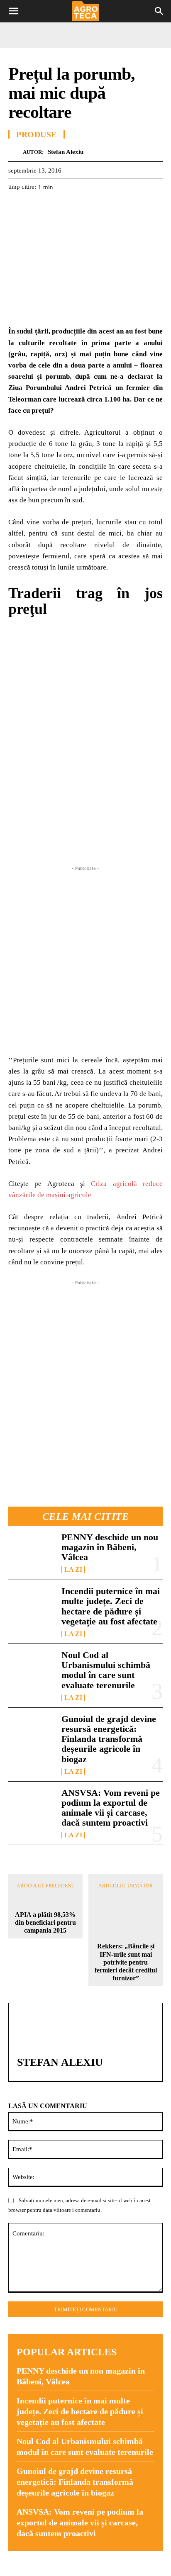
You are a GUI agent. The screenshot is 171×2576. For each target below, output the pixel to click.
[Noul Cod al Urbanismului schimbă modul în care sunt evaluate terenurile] (32, 1671)
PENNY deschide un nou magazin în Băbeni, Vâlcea (110, 1547)
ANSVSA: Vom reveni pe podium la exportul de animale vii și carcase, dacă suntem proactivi (111, 1808)
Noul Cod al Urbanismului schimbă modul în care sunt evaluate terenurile (106, 1670)
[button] (13, 11)
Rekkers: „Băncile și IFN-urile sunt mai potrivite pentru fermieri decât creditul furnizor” (126, 1962)
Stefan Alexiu (66, 152)
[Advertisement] (85, 958)
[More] (112, 207)
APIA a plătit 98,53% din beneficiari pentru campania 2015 (45, 1922)
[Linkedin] (93, 207)
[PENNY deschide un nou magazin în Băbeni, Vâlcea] (32, 1553)
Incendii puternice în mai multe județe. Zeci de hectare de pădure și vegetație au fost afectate (111, 1606)
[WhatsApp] (74, 207)
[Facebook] (17, 207)
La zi (73, 1570)
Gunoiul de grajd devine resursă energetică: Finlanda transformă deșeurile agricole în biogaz (109, 1739)
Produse (37, 134)
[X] (36, 207)
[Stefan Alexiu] (16, 152)
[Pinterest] (55, 207)
